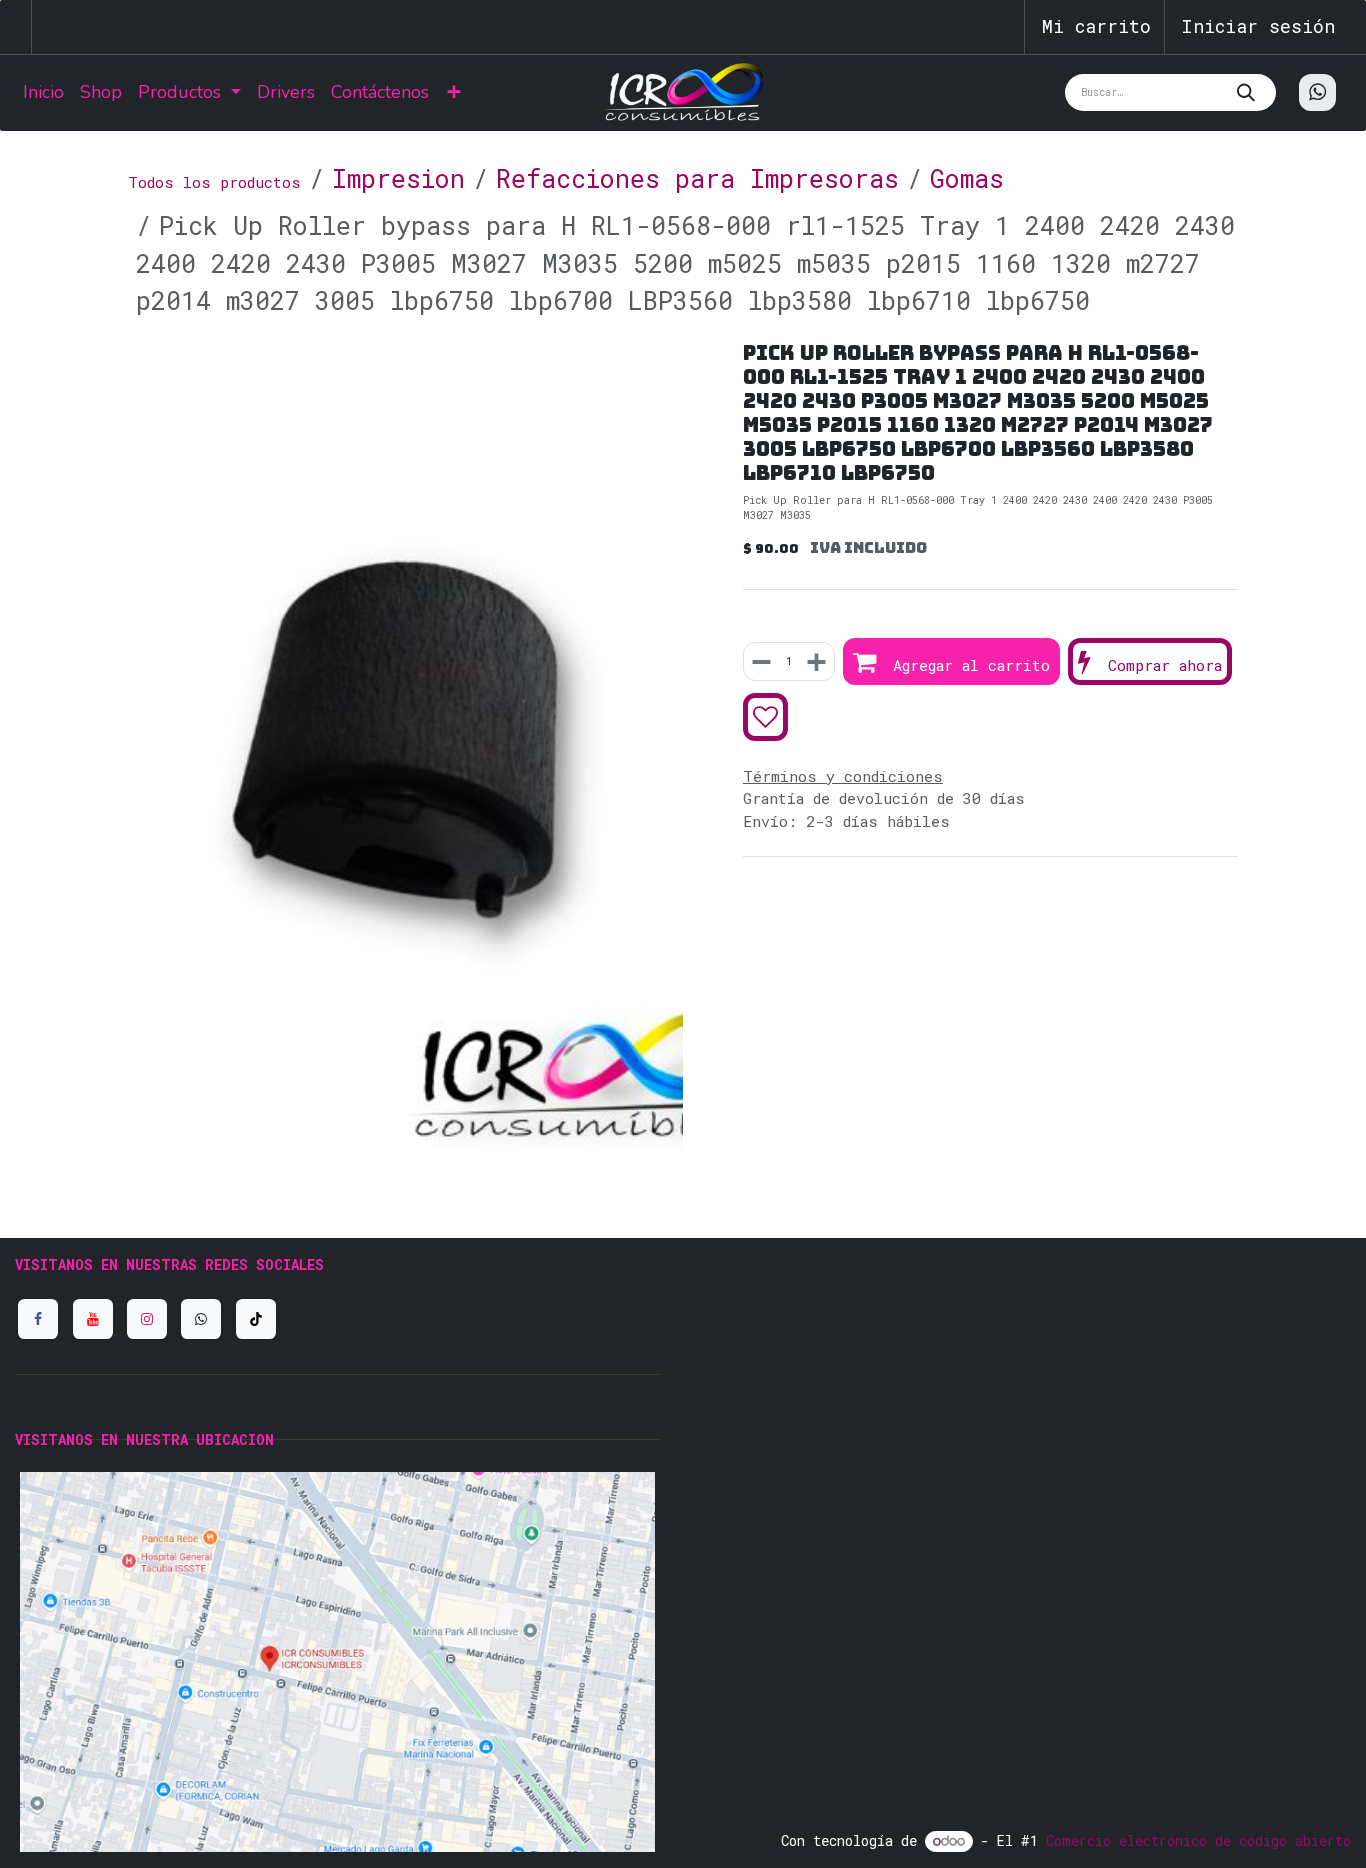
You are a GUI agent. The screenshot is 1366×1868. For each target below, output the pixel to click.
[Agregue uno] (815, 662)
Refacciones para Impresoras (697, 178)
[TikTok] (256, 1319)
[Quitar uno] (763, 662)
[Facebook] (38, 1319)
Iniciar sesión (1258, 26)
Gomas (967, 178)
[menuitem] (43, 92)
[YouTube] (93, 1319)
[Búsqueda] (1251, 92)
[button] (951, 662)
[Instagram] (147, 1319)
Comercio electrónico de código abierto (1198, 1840)
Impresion (398, 178)
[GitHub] (201, 1319)
